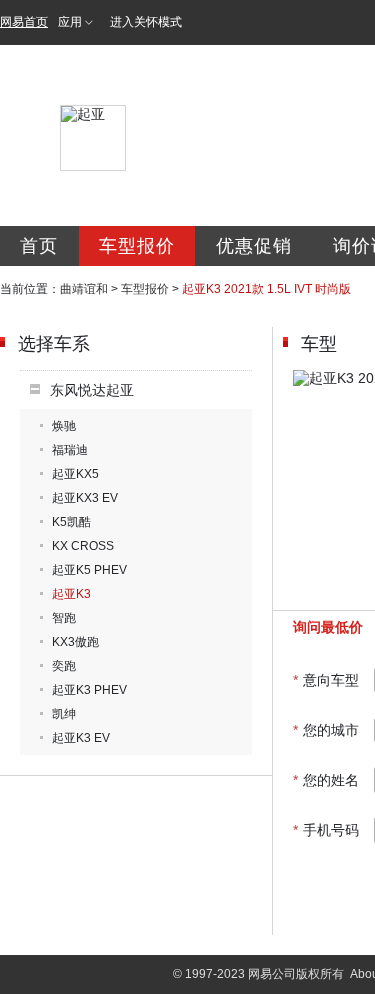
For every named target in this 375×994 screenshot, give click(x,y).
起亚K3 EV (81, 738)
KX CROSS (83, 546)
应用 (70, 22)
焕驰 (64, 426)
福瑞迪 (70, 450)
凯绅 (64, 714)
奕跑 (64, 666)
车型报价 (137, 246)
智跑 (64, 618)
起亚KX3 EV (85, 498)
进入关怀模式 (146, 22)
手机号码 (326, 830)
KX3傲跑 (75, 642)
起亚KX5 (75, 474)
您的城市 (326, 730)
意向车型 (326, 680)
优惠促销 (254, 246)
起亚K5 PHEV (89, 570)
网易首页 (24, 22)
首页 (39, 246)
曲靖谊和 (84, 289)
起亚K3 (71, 594)
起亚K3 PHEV (89, 690)
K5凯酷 (71, 522)
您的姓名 (326, 780)
